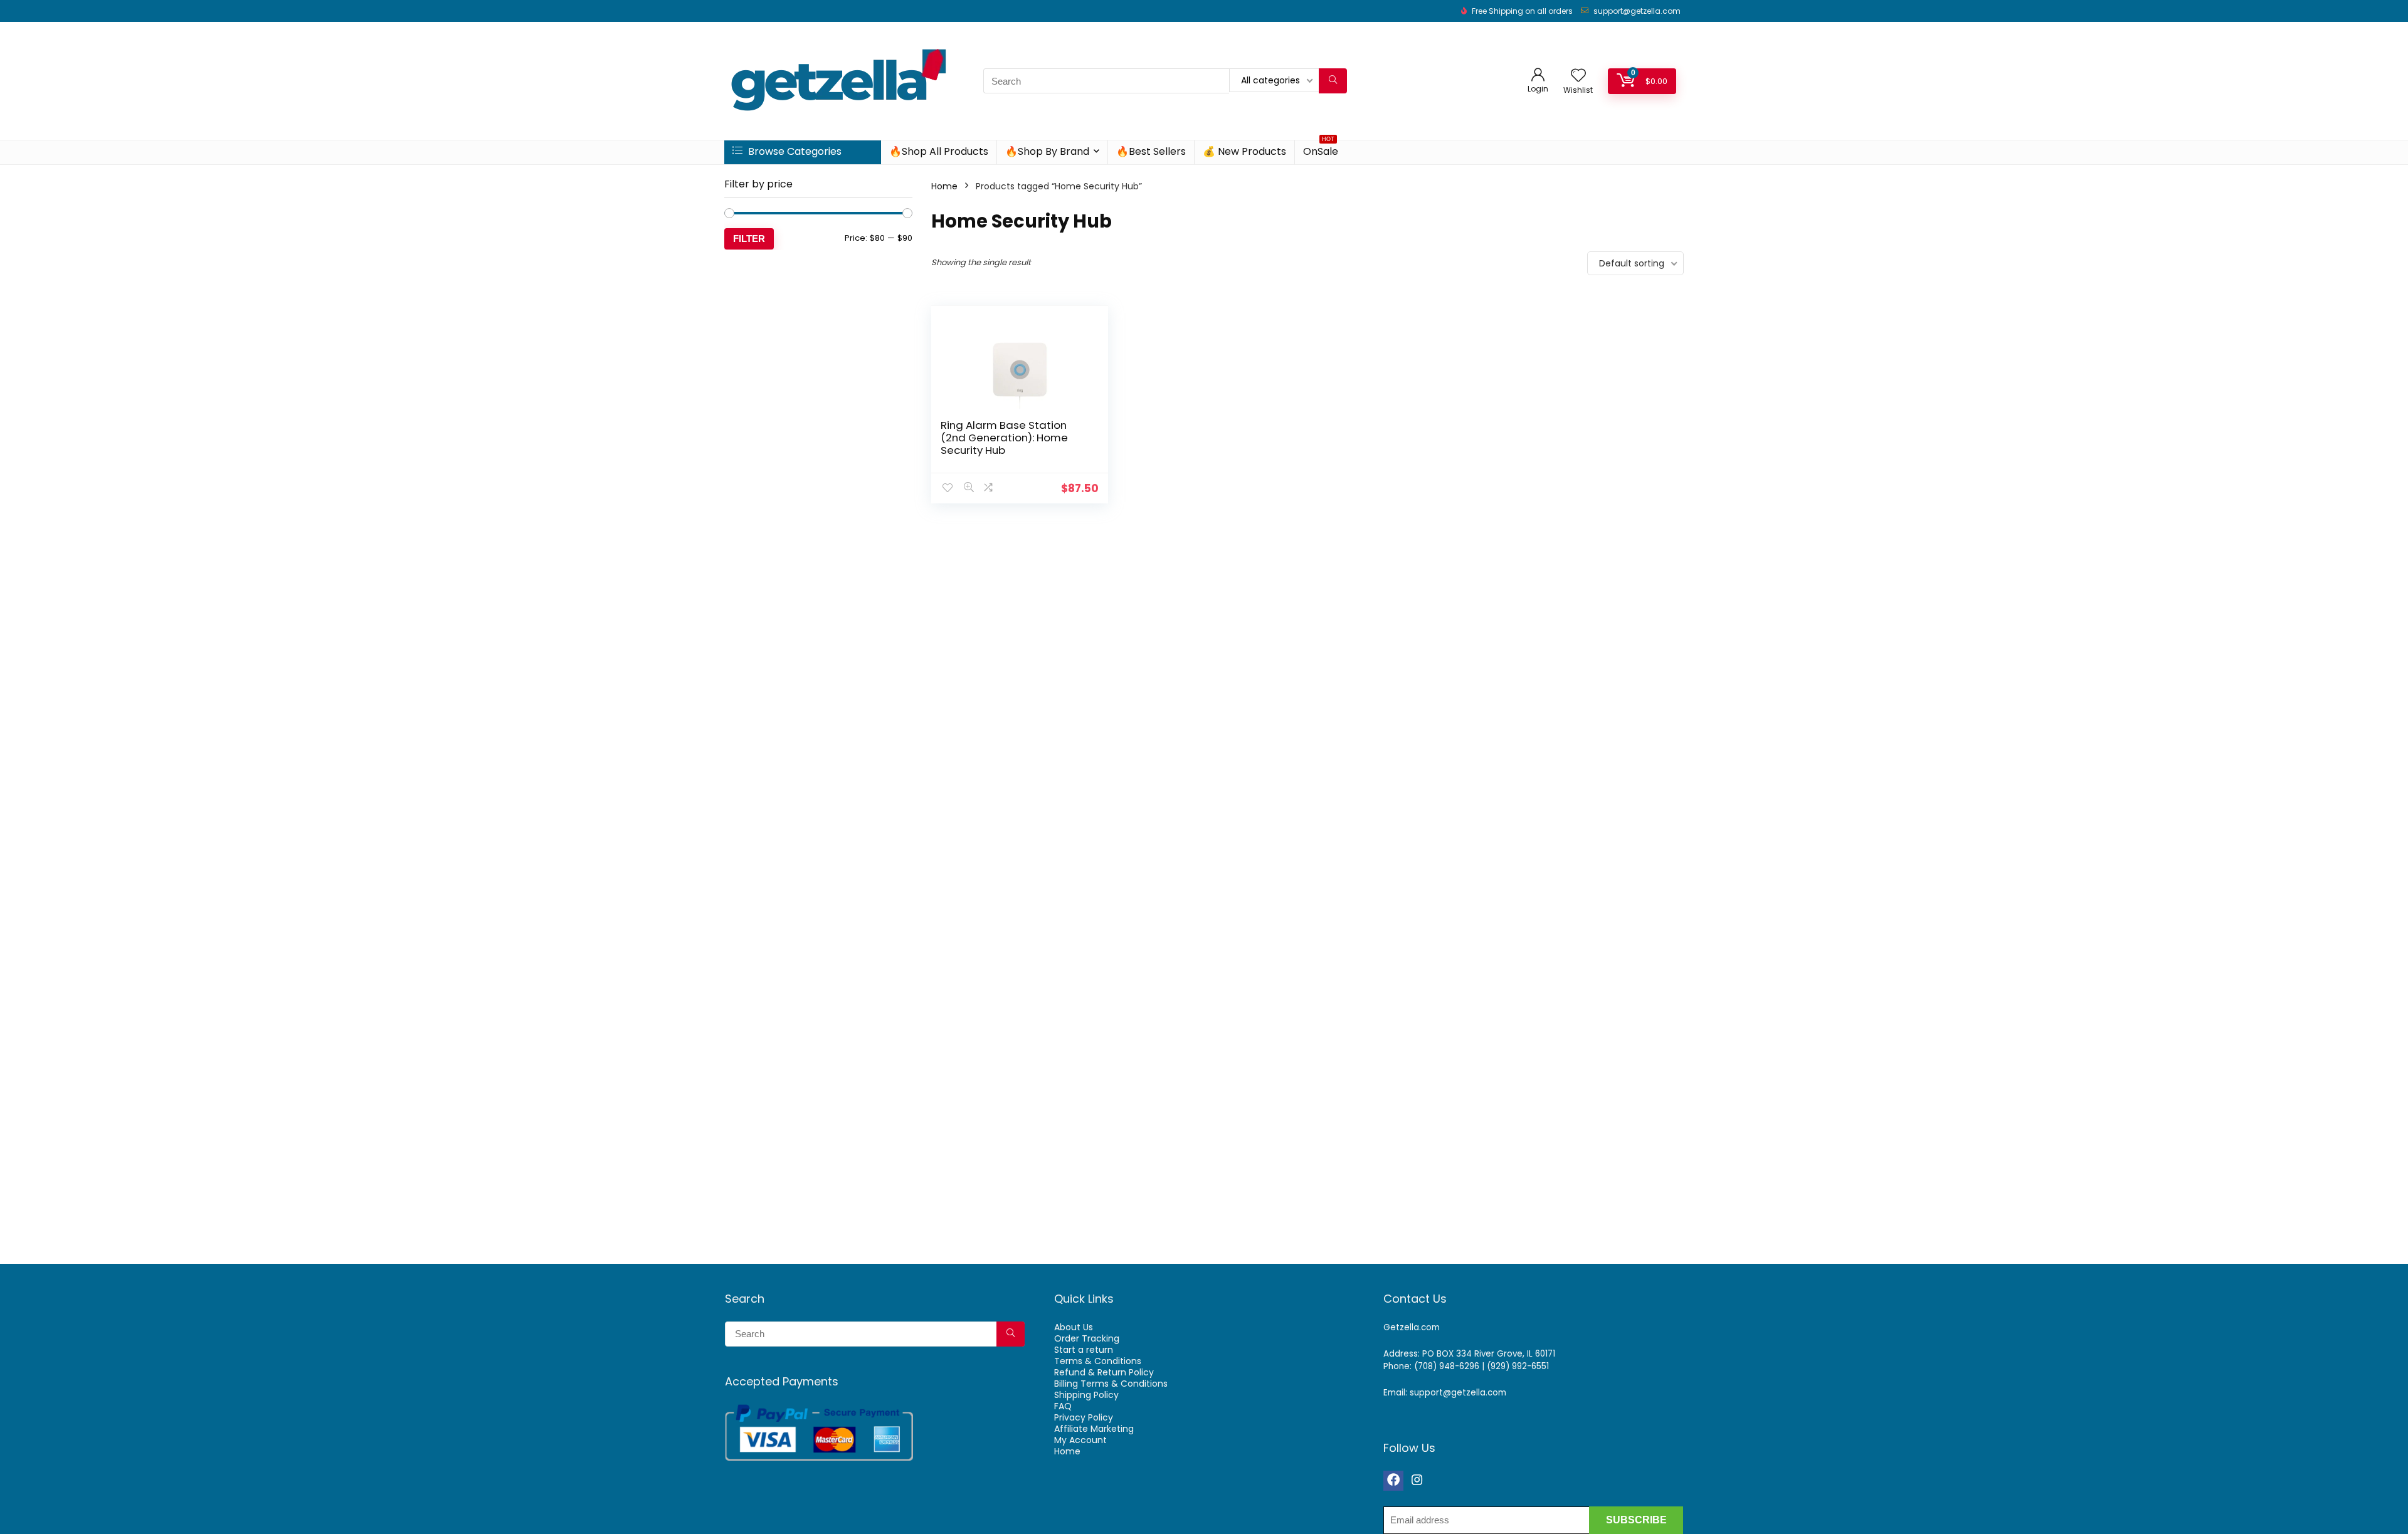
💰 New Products (1244, 151)
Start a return (1084, 1350)
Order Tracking (1087, 1338)
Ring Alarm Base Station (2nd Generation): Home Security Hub (1004, 438)
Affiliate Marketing (1094, 1429)
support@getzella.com (1637, 11)
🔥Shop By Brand (1047, 151)
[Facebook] (1393, 1481)
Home (944, 186)
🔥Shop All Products (939, 151)
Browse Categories (794, 151)
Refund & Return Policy (1104, 1372)
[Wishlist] (1578, 76)
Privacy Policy (1084, 1417)
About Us (1074, 1327)
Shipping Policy (1086, 1395)
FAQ (1063, 1406)
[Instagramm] (1417, 1481)
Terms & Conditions (1098, 1361)
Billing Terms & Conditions (1111, 1384)
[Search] (1333, 81)
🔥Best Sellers (1151, 151)
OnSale (1321, 150)
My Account (1080, 1440)
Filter (749, 239)
